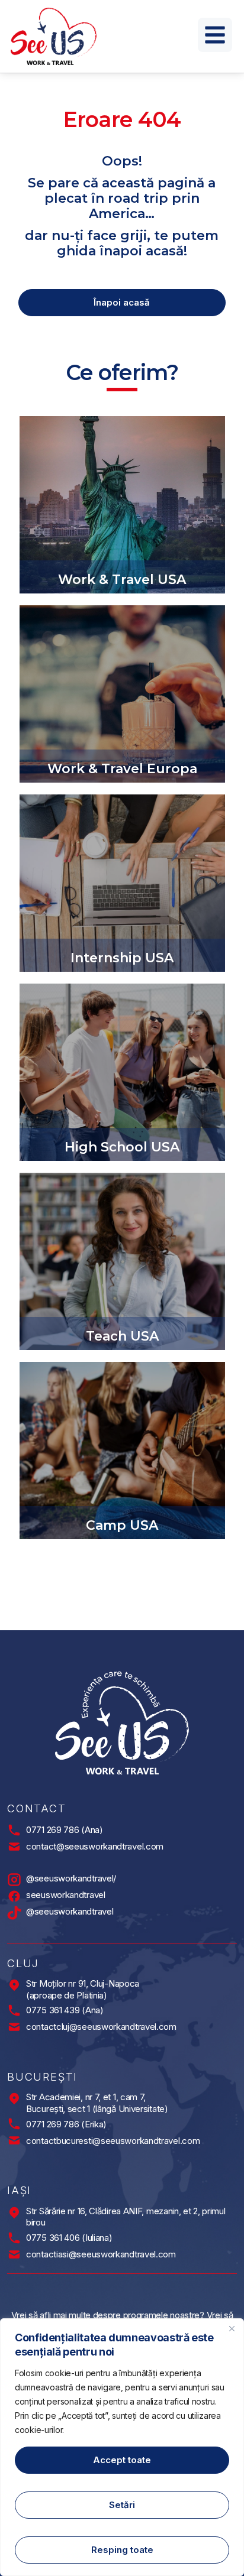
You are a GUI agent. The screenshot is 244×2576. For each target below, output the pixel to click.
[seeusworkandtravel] (14, 1896)
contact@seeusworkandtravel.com (95, 1846)
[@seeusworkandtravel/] (14, 1880)
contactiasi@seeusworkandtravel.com (101, 2254)
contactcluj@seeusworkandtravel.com (101, 2027)
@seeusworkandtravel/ (71, 1878)
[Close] (232, 2328)
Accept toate (122, 2460)
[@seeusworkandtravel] (14, 1913)
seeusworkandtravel (66, 1895)
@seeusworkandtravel (70, 1911)
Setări (122, 2505)
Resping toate (122, 2550)
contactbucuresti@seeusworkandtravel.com (113, 2141)
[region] (122, 2447)
